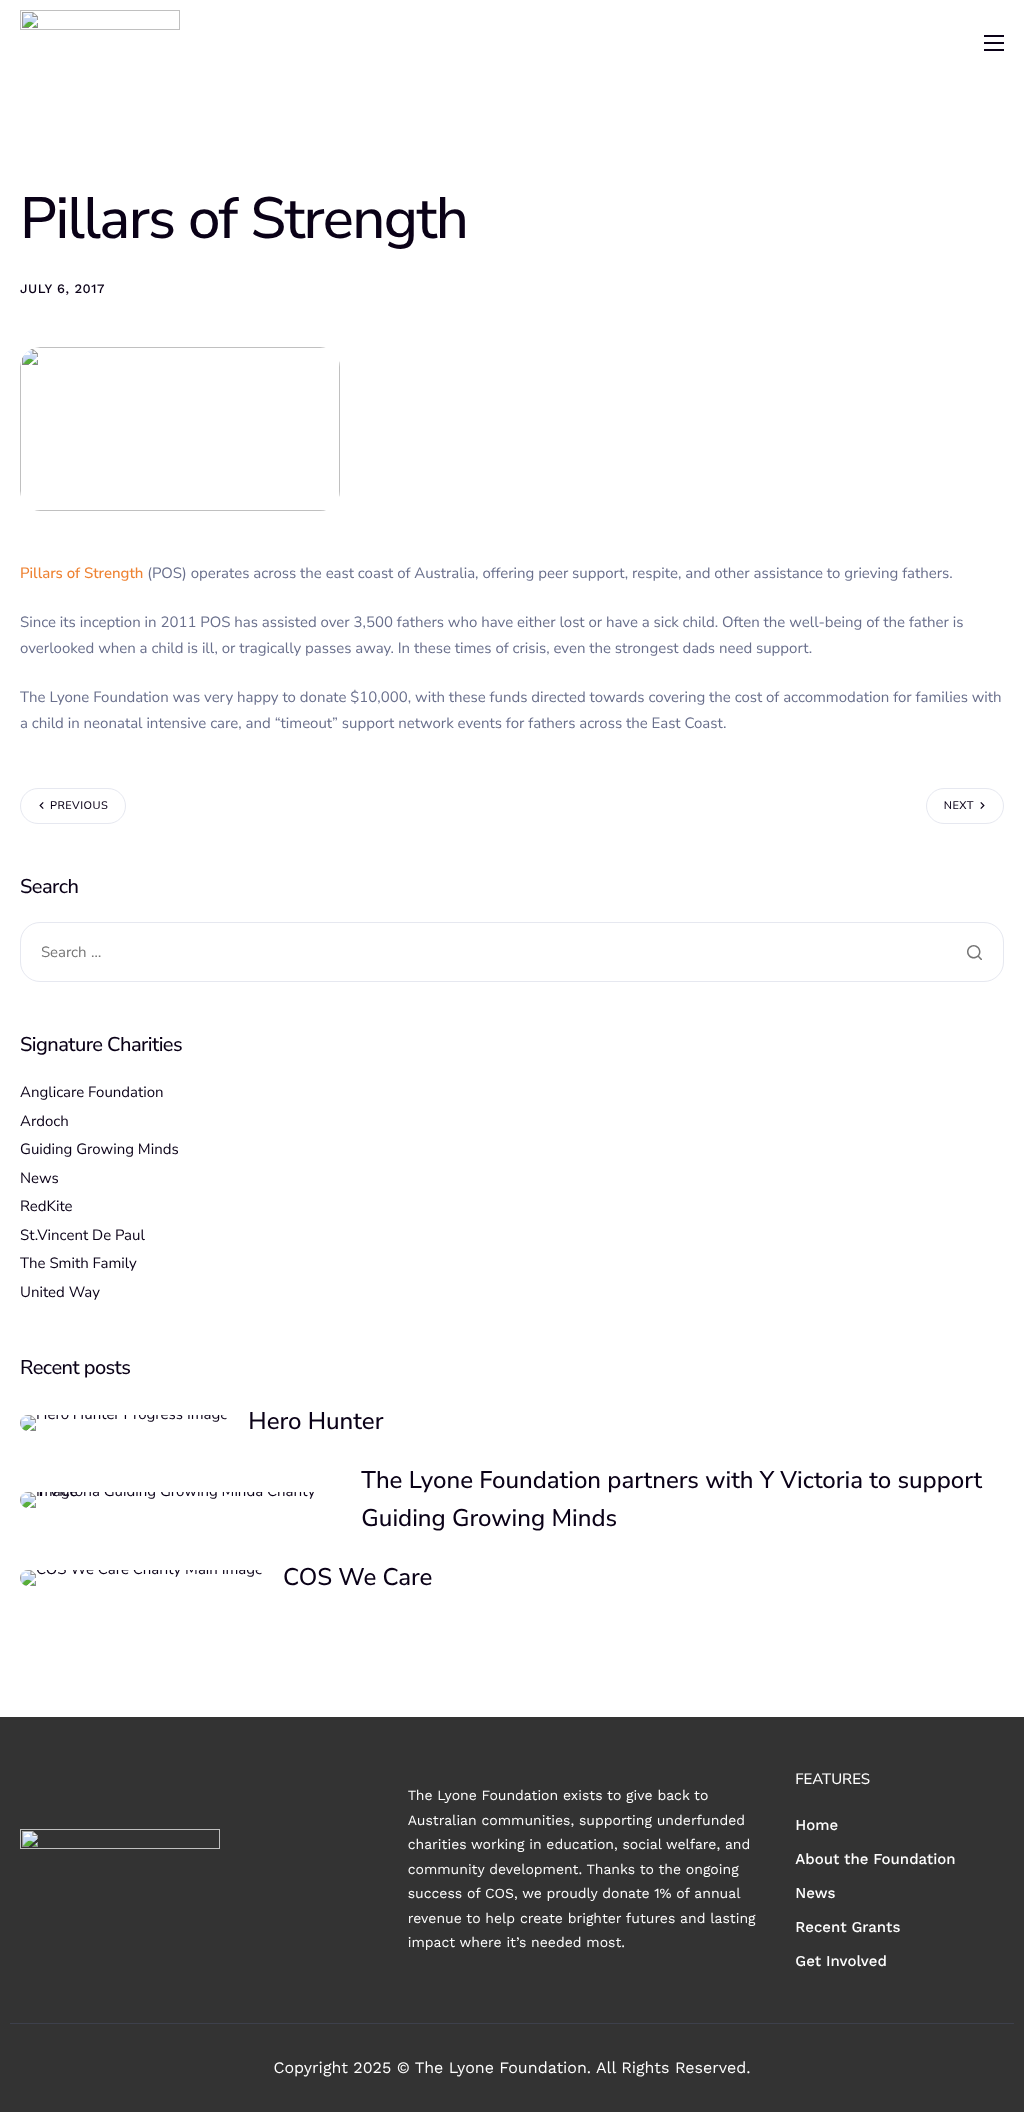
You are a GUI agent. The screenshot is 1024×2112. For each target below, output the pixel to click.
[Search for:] (512, 952)
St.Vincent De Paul (82, 1236)
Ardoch (44, 1122)
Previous (79, 805)
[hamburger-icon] (994, 43)
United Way (60, 1293)
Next (959, 805)
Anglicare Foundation (92, 1093)
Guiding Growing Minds (99, 1150)
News (39, 1179)
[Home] (100, 41)
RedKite (46, 1207)
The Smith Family (78, 1264)
